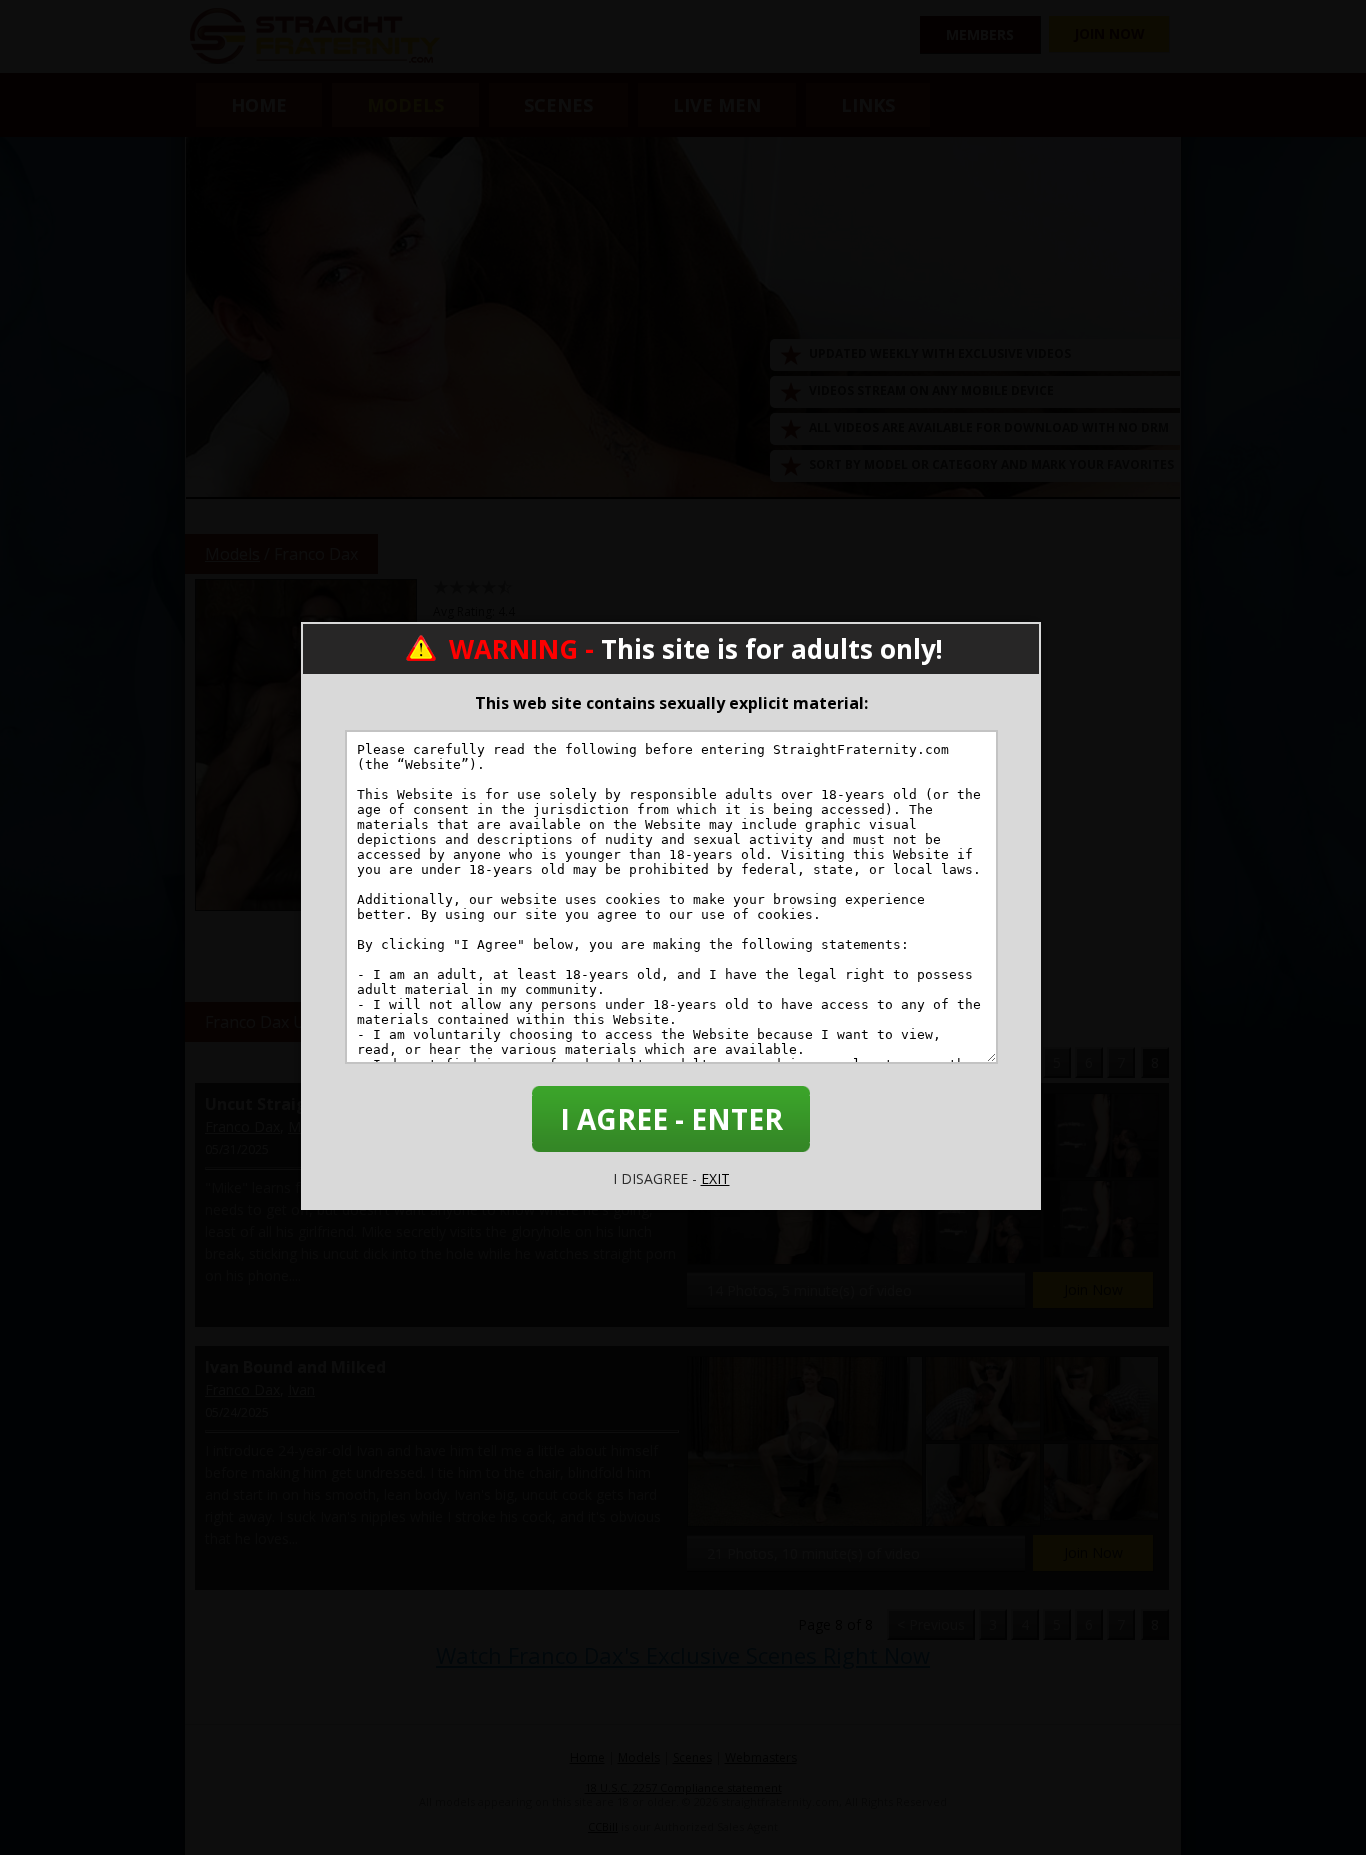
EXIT (715, 1178)
